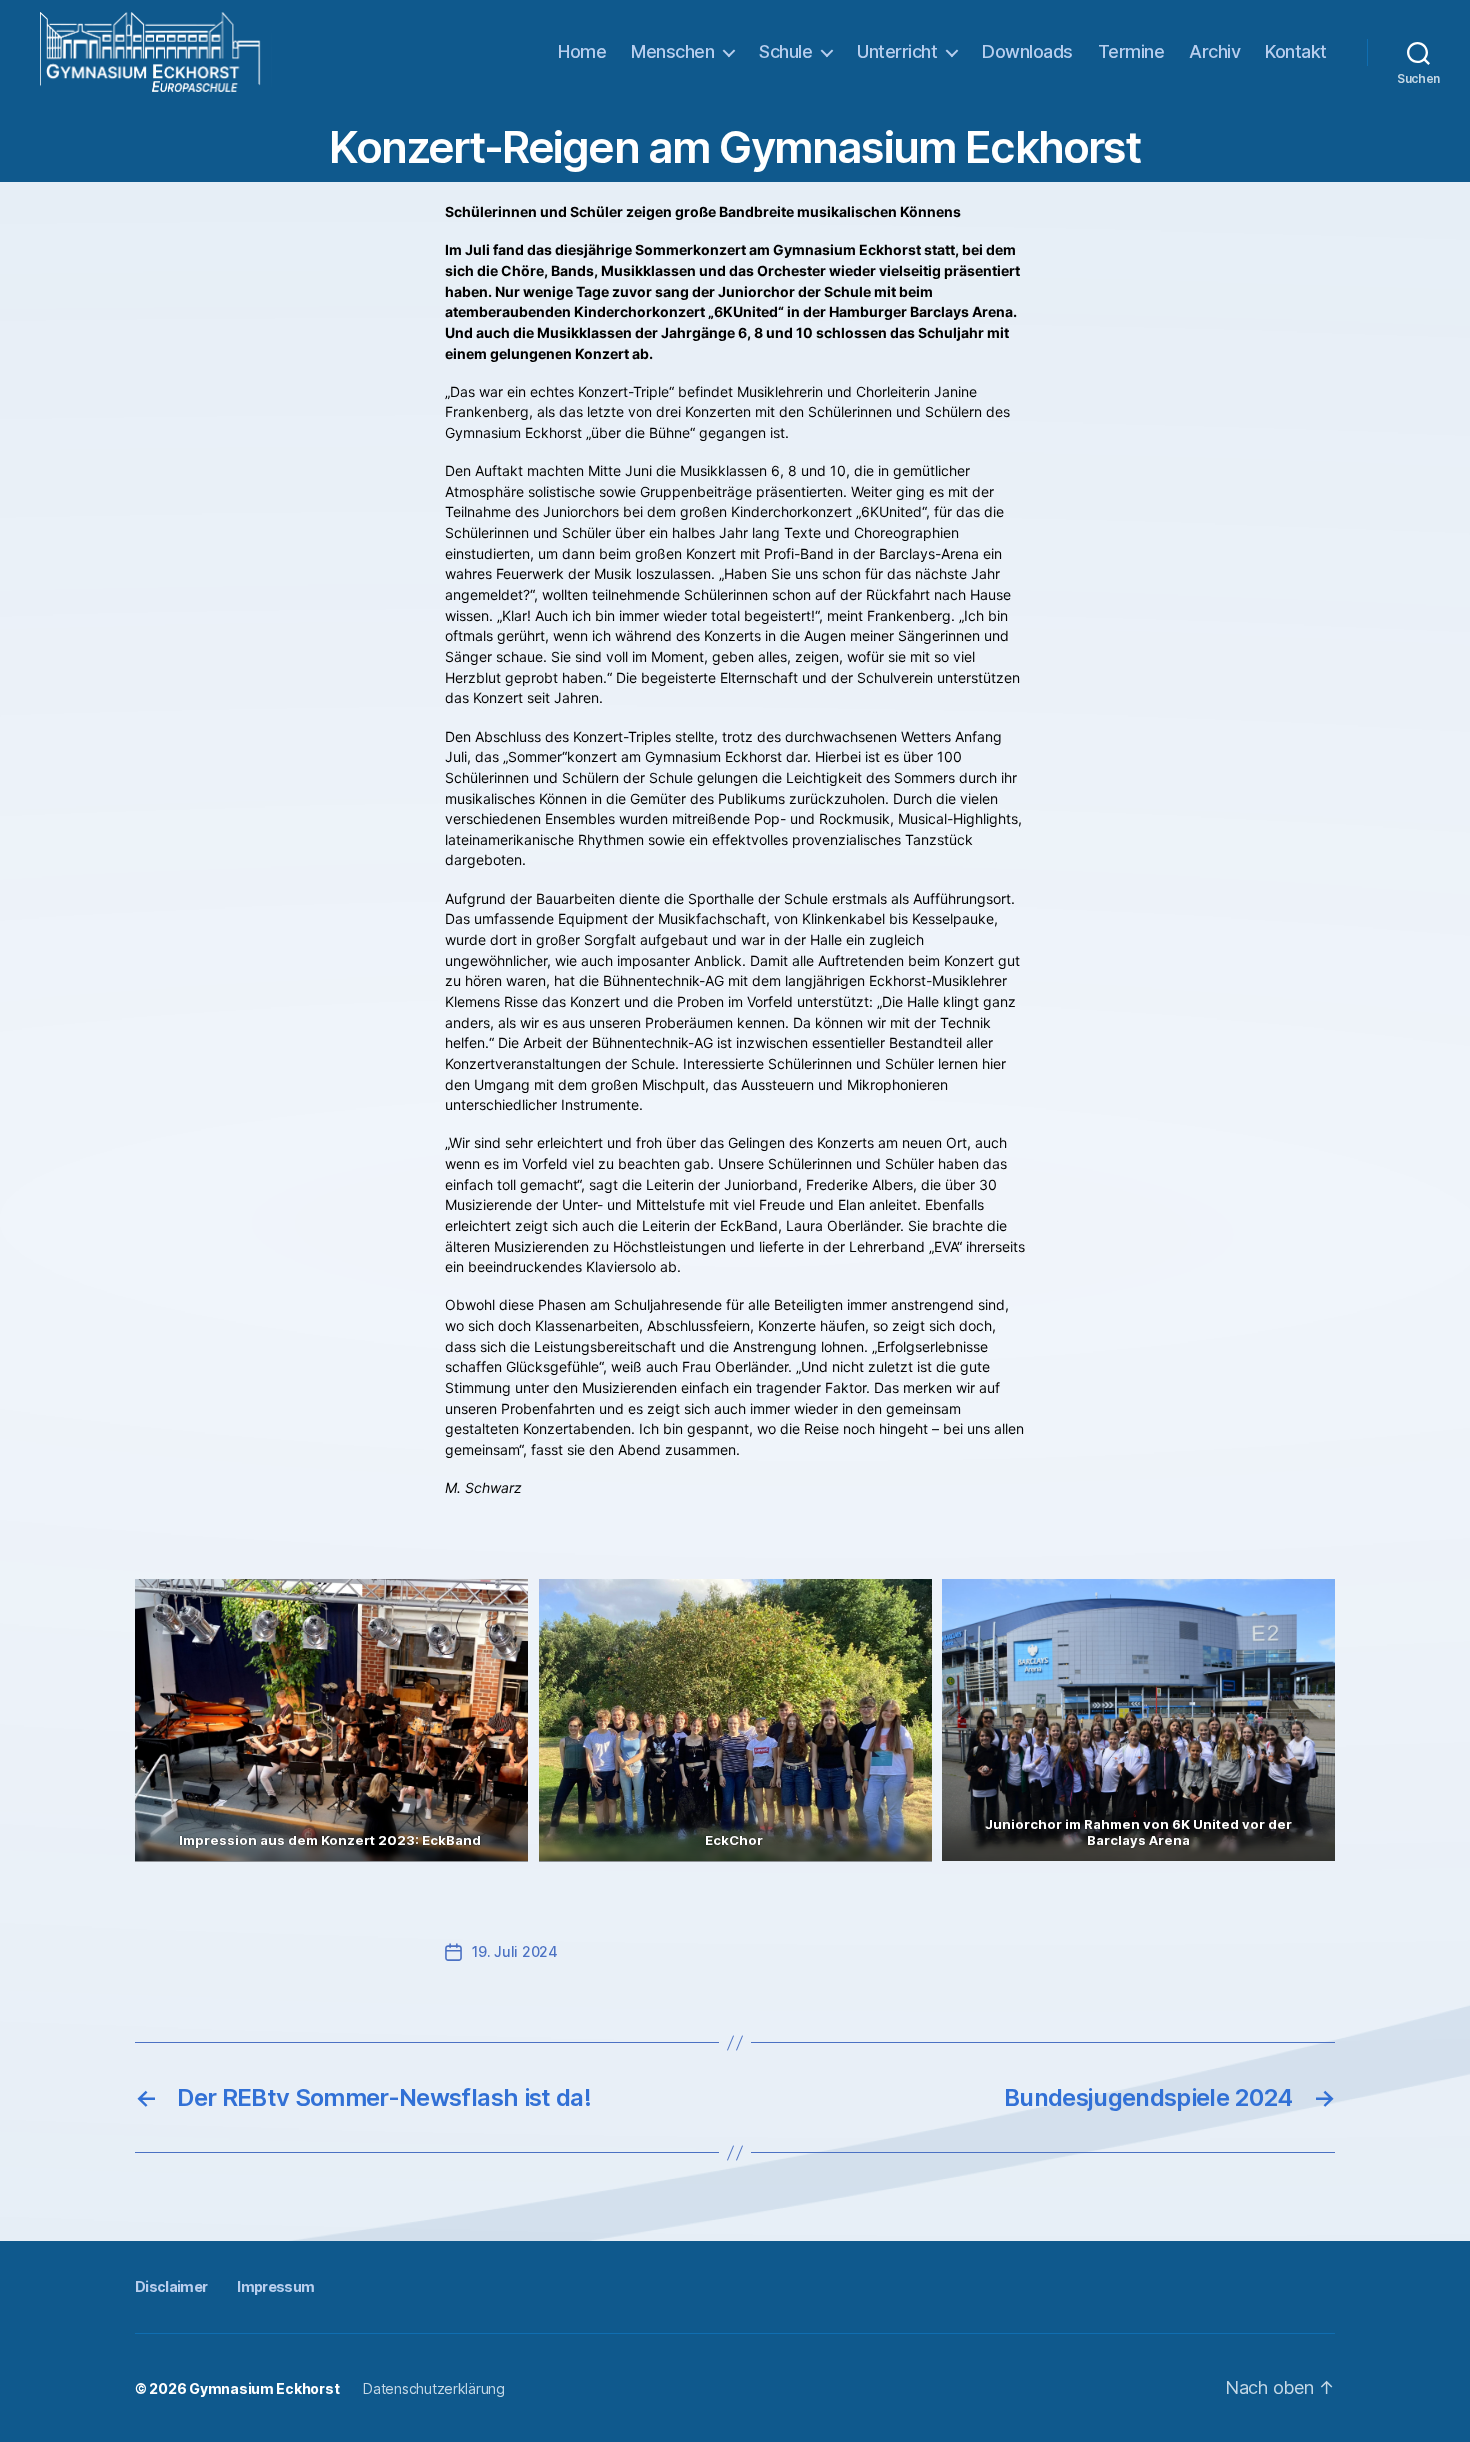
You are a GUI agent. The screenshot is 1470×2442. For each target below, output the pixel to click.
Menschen (672, 51)
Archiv (1214, 51)
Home (582, 51)
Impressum (275, 2286)
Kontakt (1296, 51)
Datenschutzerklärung (434, 2388)
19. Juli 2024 (515, 1951)
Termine (1131, 51)
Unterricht (897, 51)
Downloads (1027, 51)
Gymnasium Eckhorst (264, 2388)
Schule (785, 51)
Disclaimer (171, 2286)
